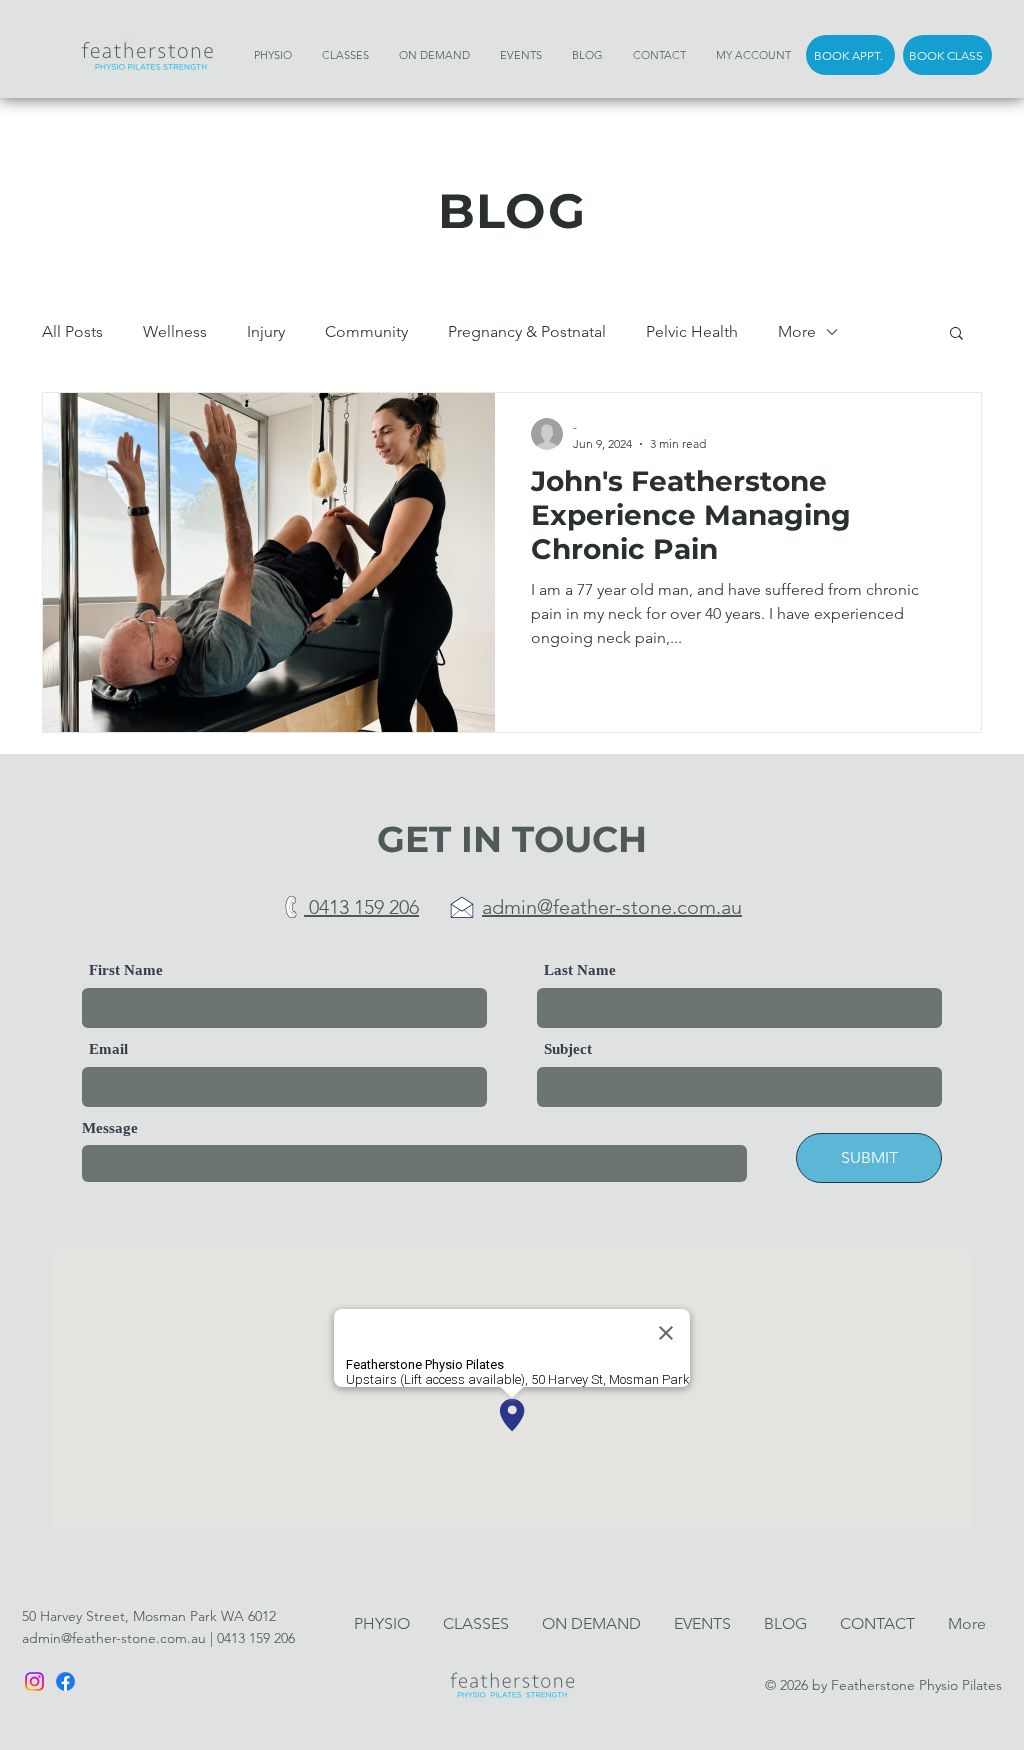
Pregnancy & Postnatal (527, 331)
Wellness (175, 331)
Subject (568, 1049)
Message (110, 1128)
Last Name (580, 970)
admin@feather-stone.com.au (114, 1638)
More (797, 331)
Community (366, 331)
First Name (126, 970)
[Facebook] (65, 1681)
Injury (266, 331)
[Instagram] (34, 1681)
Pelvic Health (692, 331)
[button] (956, 334)
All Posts (72, 331)
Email (108, 1049)
